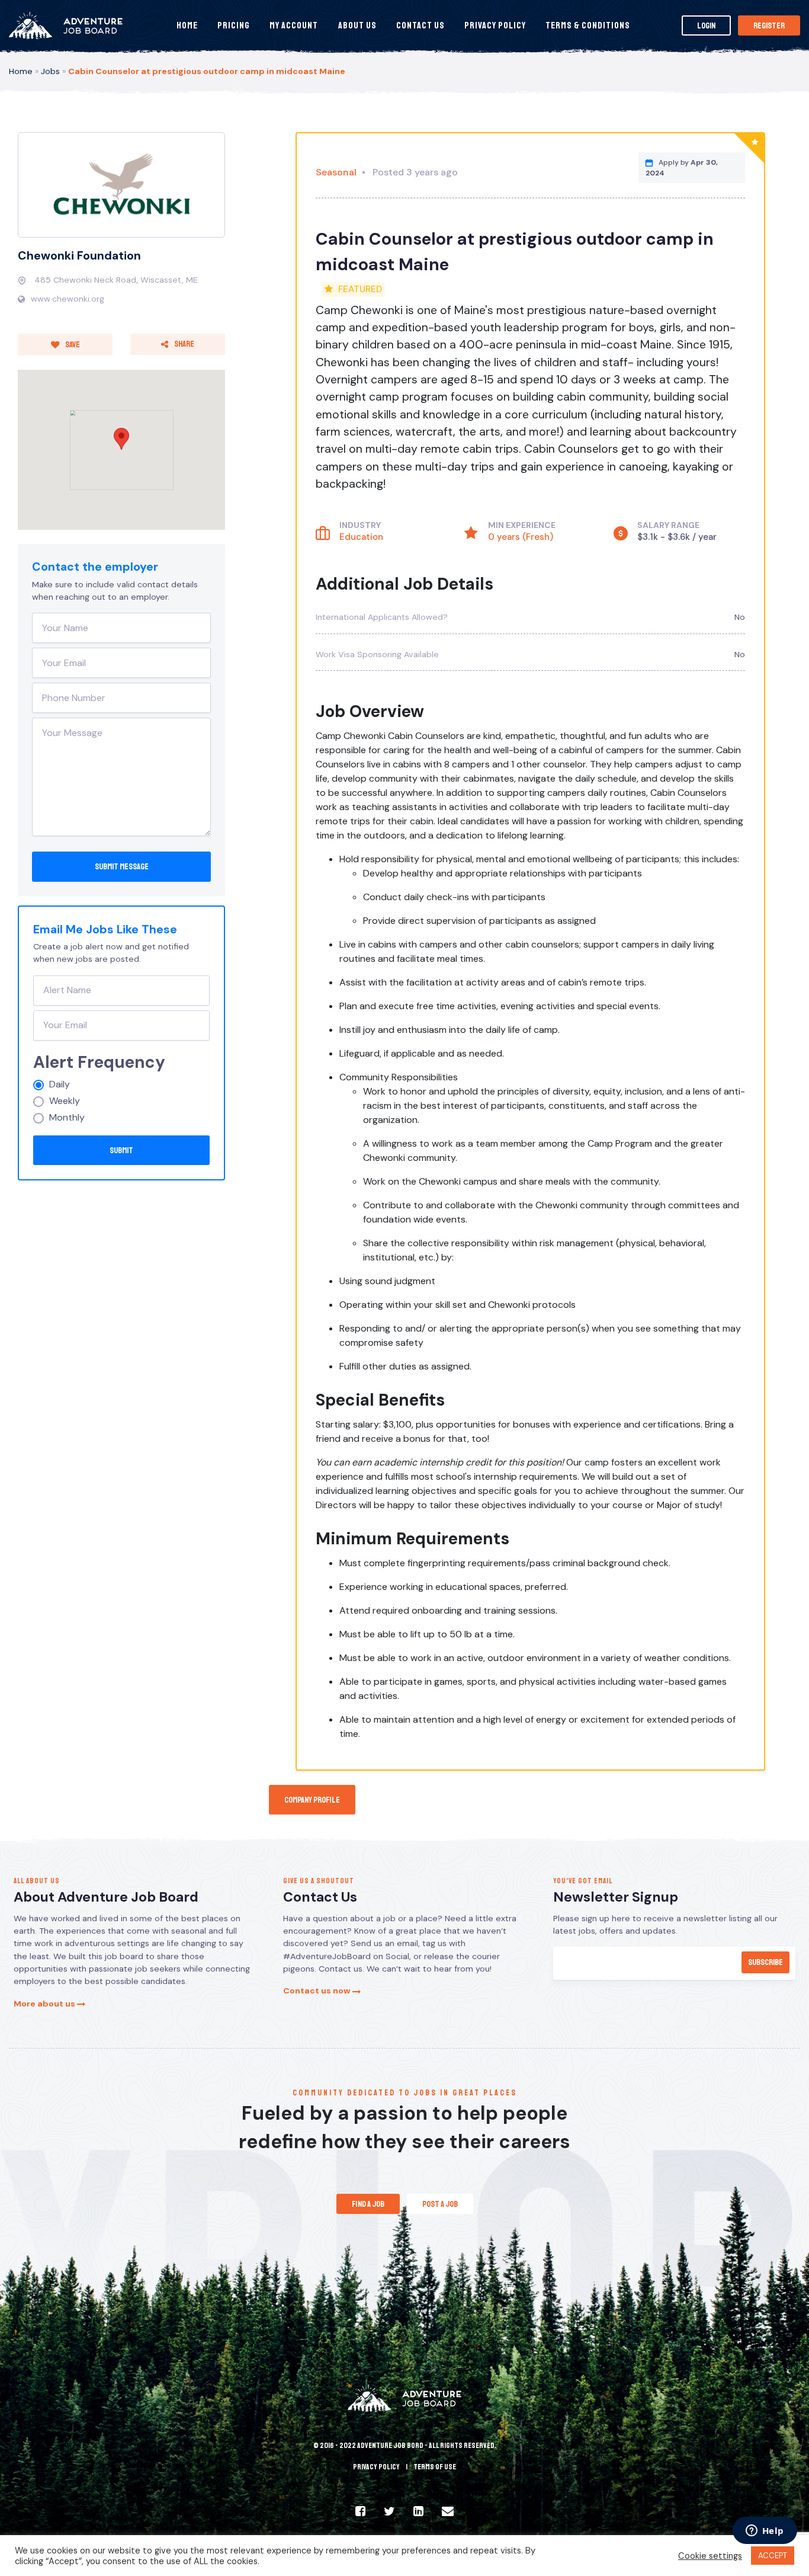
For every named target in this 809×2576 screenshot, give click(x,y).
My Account (294, 25)
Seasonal (336, 172)
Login (706, 25)
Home (187, 25)
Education (361, 537)
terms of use (435, 2467)
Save (72, 344)
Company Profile (312, 1800)
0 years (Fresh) (521, 537)
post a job (440, 2204)
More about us (45, 2004)
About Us (357, 25)
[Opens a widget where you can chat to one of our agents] (765, 2532)
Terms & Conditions (588, 25)
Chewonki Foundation (79, 256)
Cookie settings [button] (710, 2556)
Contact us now (318, 1991)
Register (769, 25)
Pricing (234, 25)
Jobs (50, 71)
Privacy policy (376, 2467)
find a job (368, 2204)
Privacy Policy (495, 25)
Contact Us (420, 25)
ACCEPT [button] (773, 2556)
